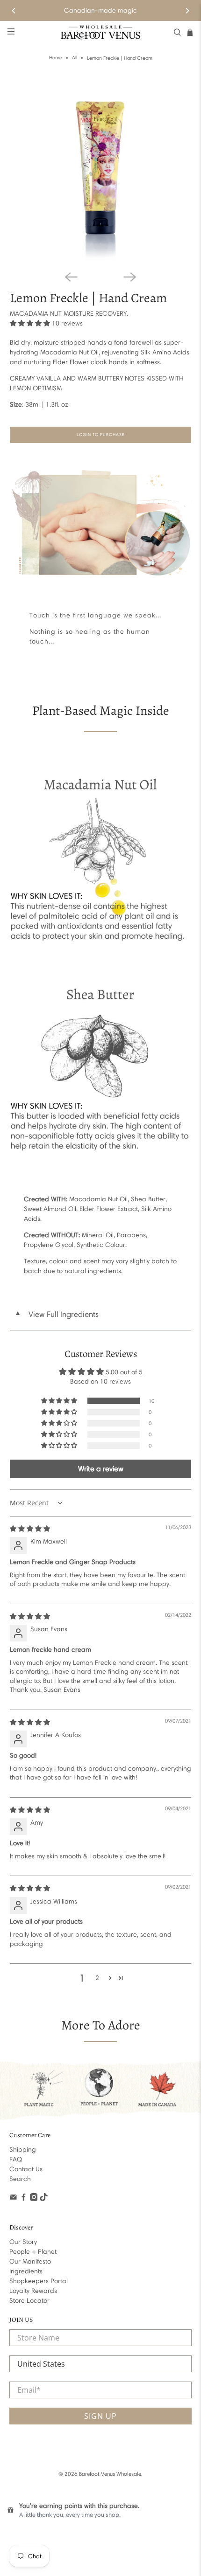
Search (20, 2179)
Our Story (23, 2242)
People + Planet (33, 2252)
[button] (30, 323)
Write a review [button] (101, 1469)
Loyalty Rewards (33, 2291)
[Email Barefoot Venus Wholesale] (13, 2199)
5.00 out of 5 (124, 1372)
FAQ (16, 2159)
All (75, 58)
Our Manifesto (30, 2261)
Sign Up (100, 2416)
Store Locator (29, 2301)
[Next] (187, 11)
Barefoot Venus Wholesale (110, 2474)
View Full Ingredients (57, 1314)
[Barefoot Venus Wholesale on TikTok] (44, 2199)
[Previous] (14, 11)
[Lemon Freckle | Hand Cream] (101, 172)
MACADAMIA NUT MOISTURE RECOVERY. (69, 314)
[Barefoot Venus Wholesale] (101, 32)
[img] (30, 1529)
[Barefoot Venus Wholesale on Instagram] (34, 2199)
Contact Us (26, 2169)
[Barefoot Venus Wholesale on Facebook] (24, 2199)
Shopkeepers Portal (39, 2281)
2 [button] (97, 1978)
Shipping (23, 2150)
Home (56, 58)
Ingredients (26, 2271)
